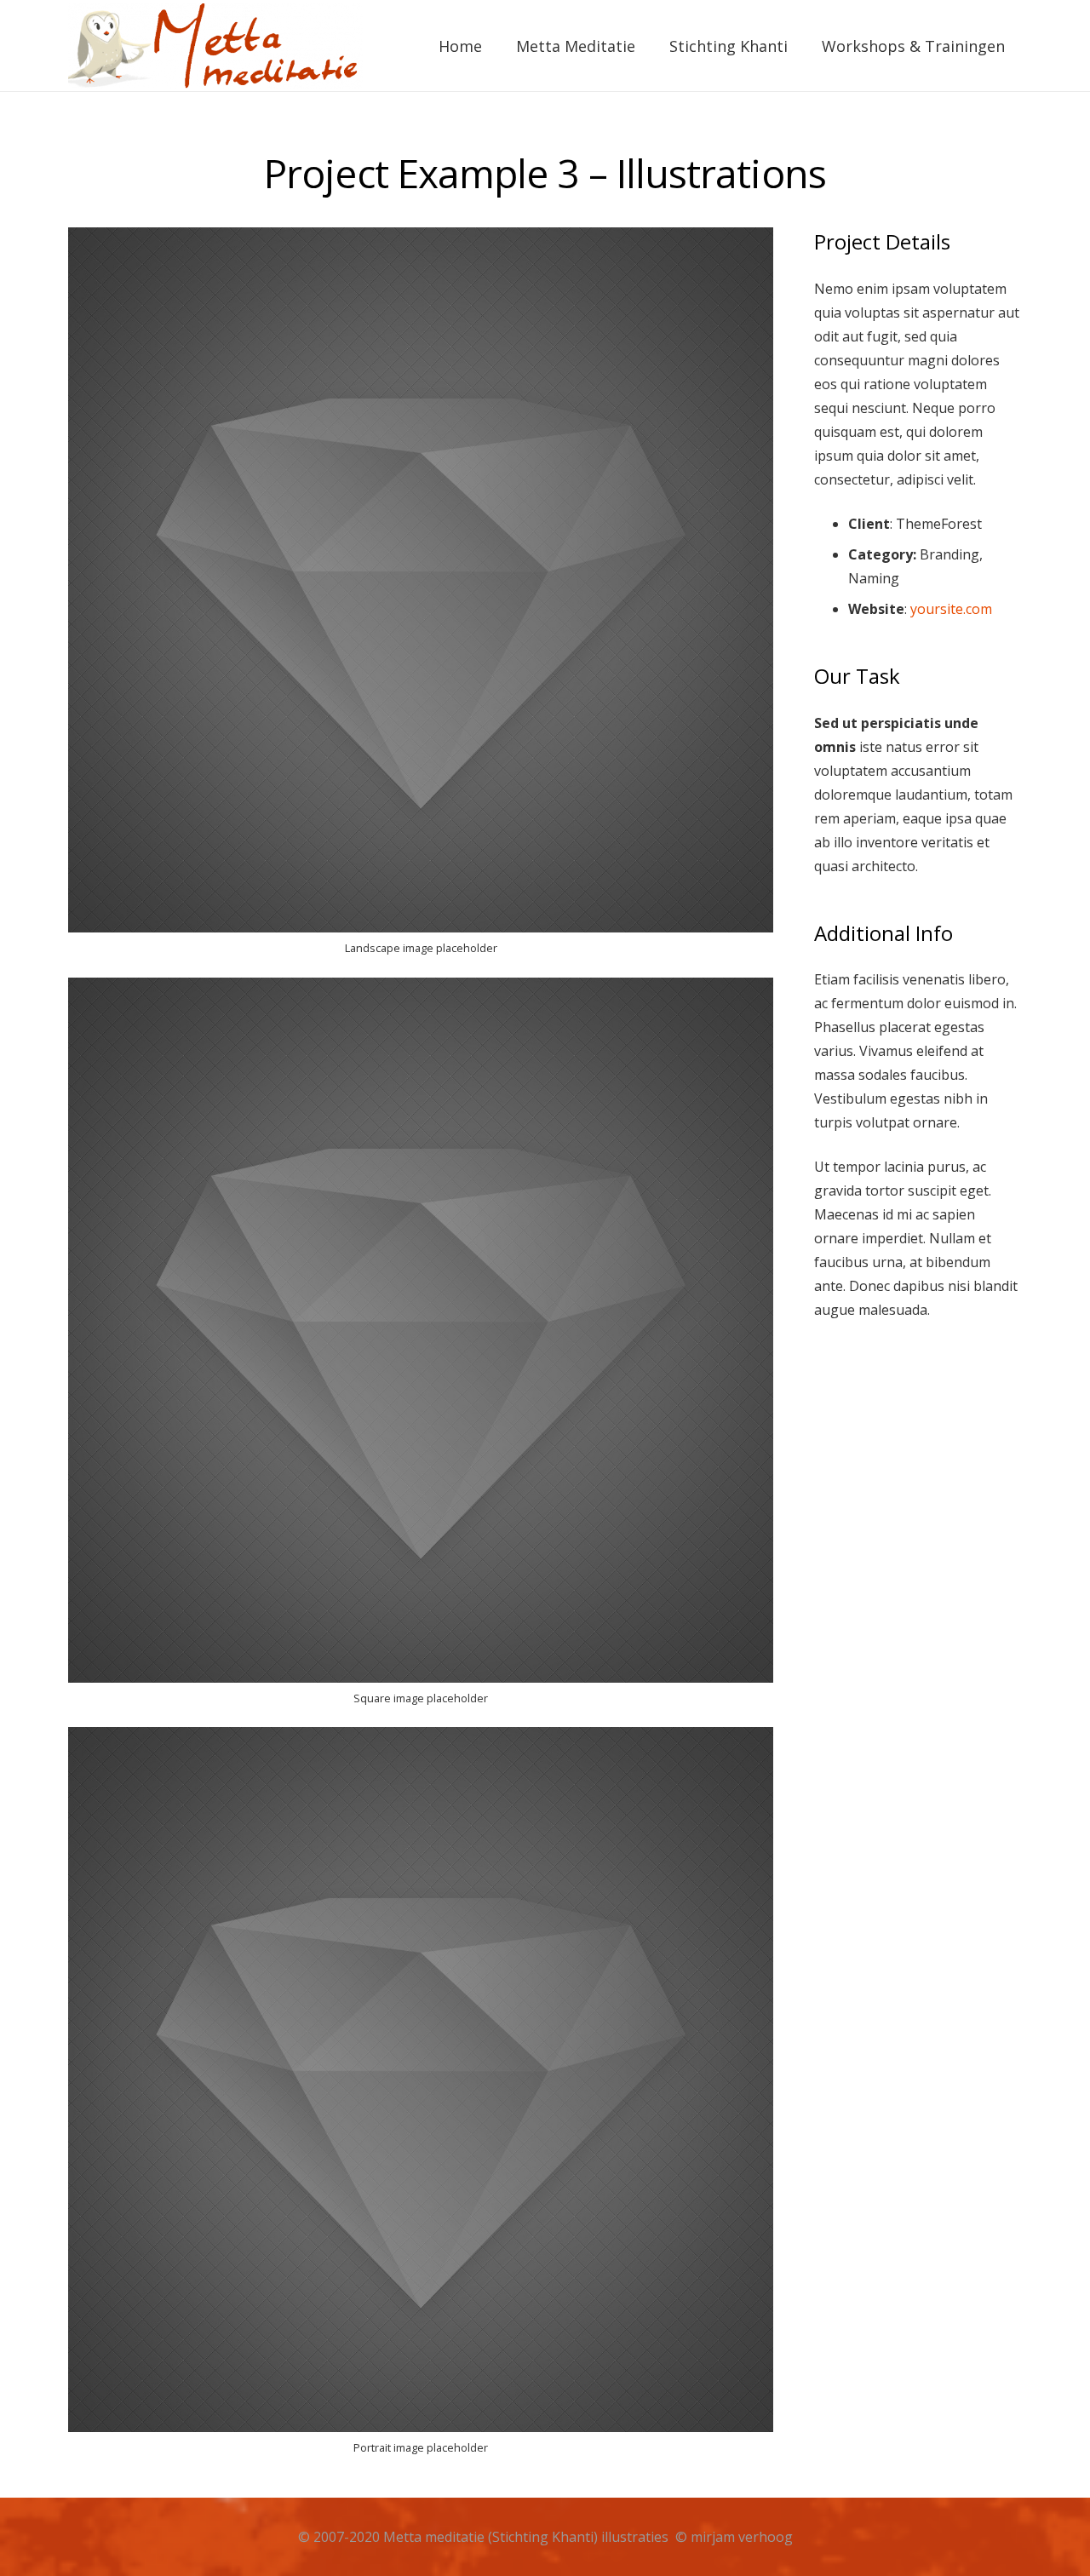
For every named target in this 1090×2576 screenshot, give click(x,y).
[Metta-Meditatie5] (215, 46)
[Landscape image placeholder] (421, 599)
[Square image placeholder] (421, 1349)
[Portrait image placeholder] (421, 2098)
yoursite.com (951, 609)
